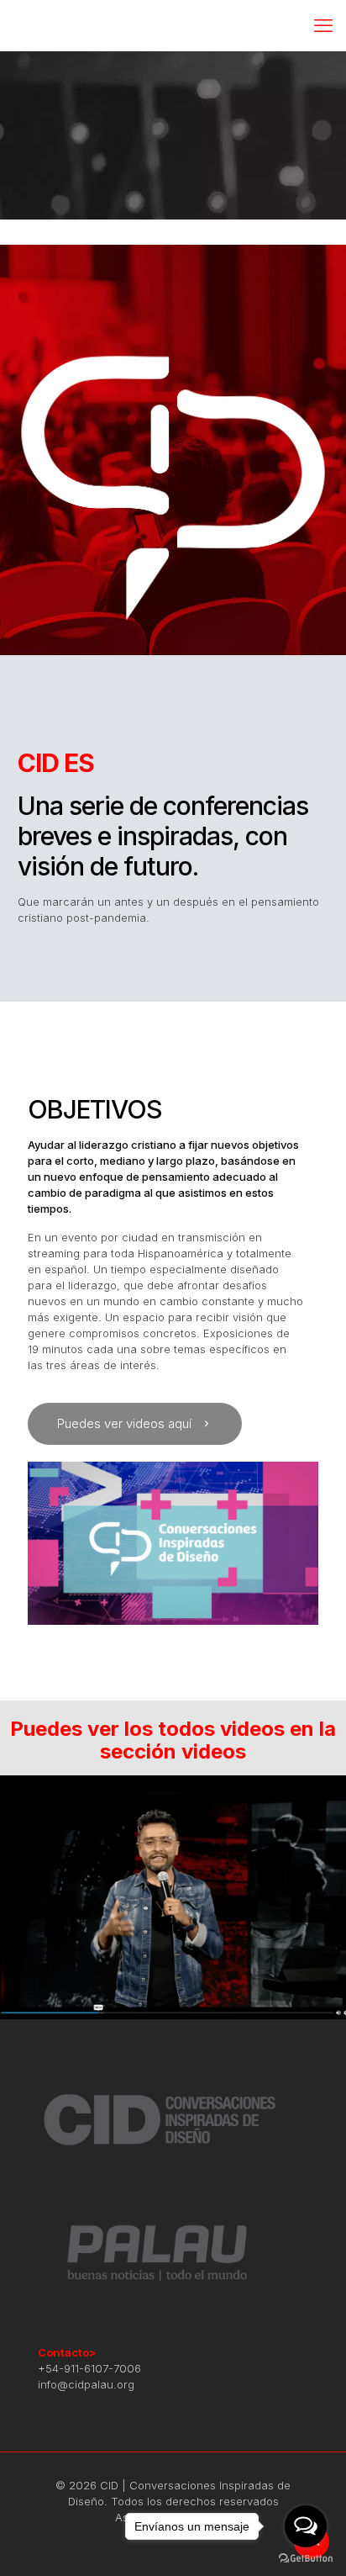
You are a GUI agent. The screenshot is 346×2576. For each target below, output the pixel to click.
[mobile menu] (323, 25)
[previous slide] (15, 1897)
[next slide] (331, 1897)
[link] (173, 1543)
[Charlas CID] (173, 25)
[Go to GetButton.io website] (306, 2559)
